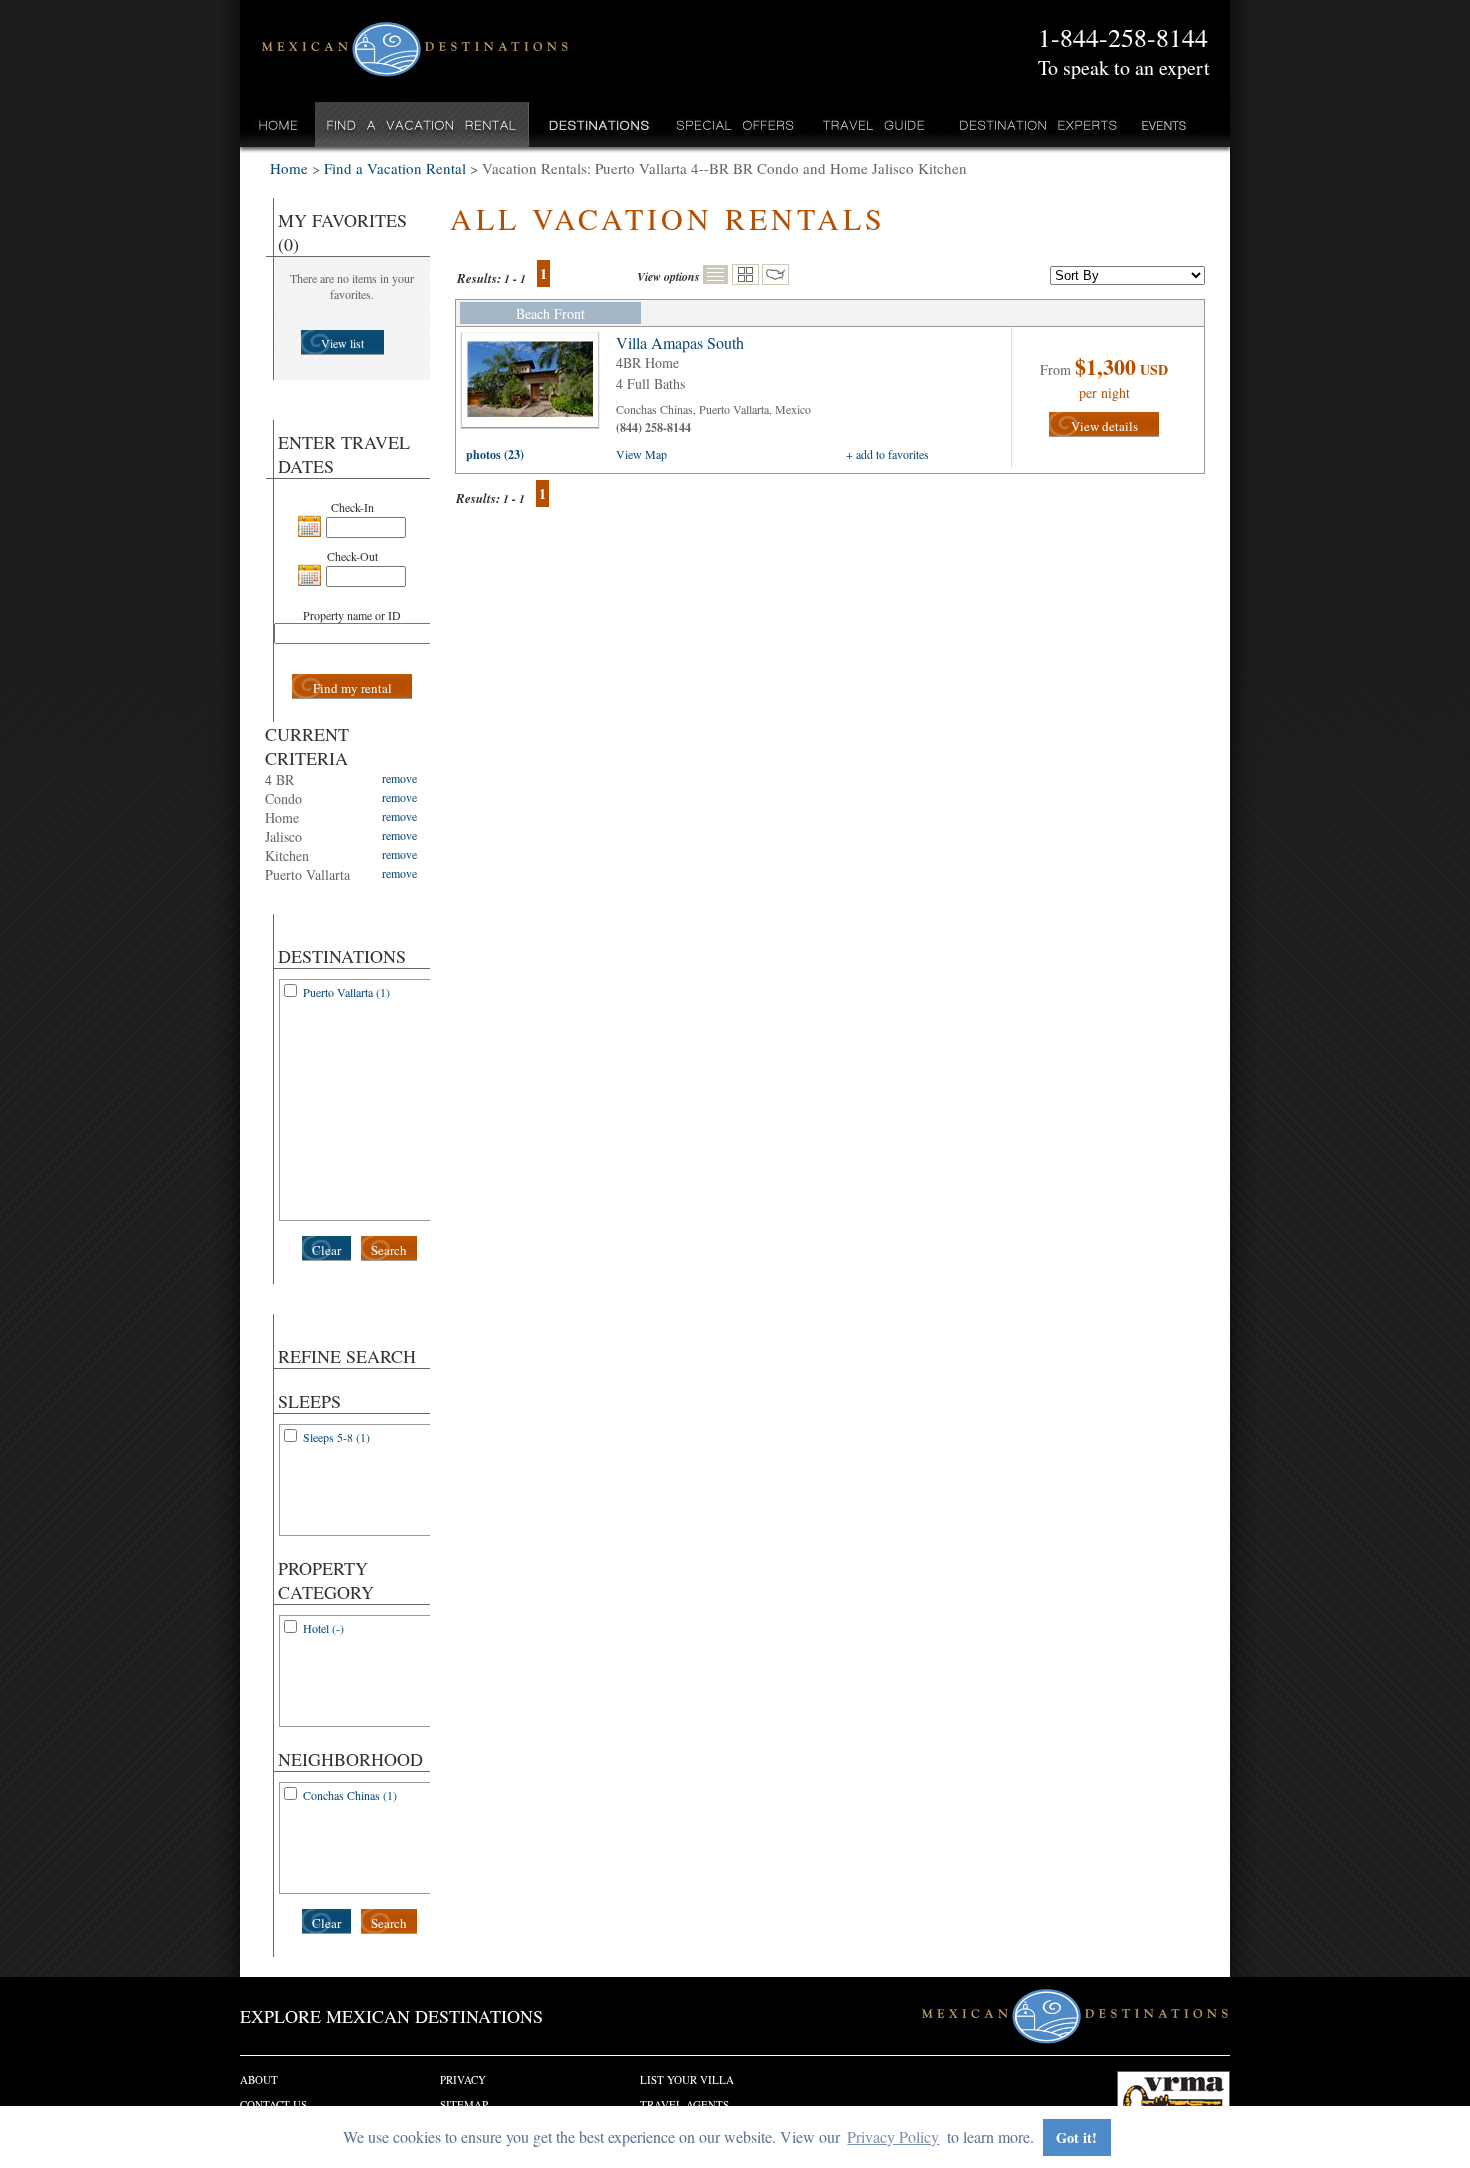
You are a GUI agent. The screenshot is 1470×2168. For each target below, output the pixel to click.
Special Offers (735, 124)
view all (535, 385)
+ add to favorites (887, 454)
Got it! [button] (1076, 2137)
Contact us (273, 2104)
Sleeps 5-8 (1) (336, 1437)
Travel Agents (684, 2104)
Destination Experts (1033, 124)
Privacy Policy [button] (893, 2136)
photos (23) (495, 454)
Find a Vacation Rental (422, 124)
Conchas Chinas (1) (350, 1795)
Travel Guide (874, 124)
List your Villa (687, 2079)
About (259, 2079)
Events (1162, 124)
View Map (641, 454)
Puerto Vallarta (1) (346, 992)
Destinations (597, 124)
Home (278, 124)
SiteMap (464, 2104)
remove (399, 778)
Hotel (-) (323, 1628)
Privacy (463, 2079)
